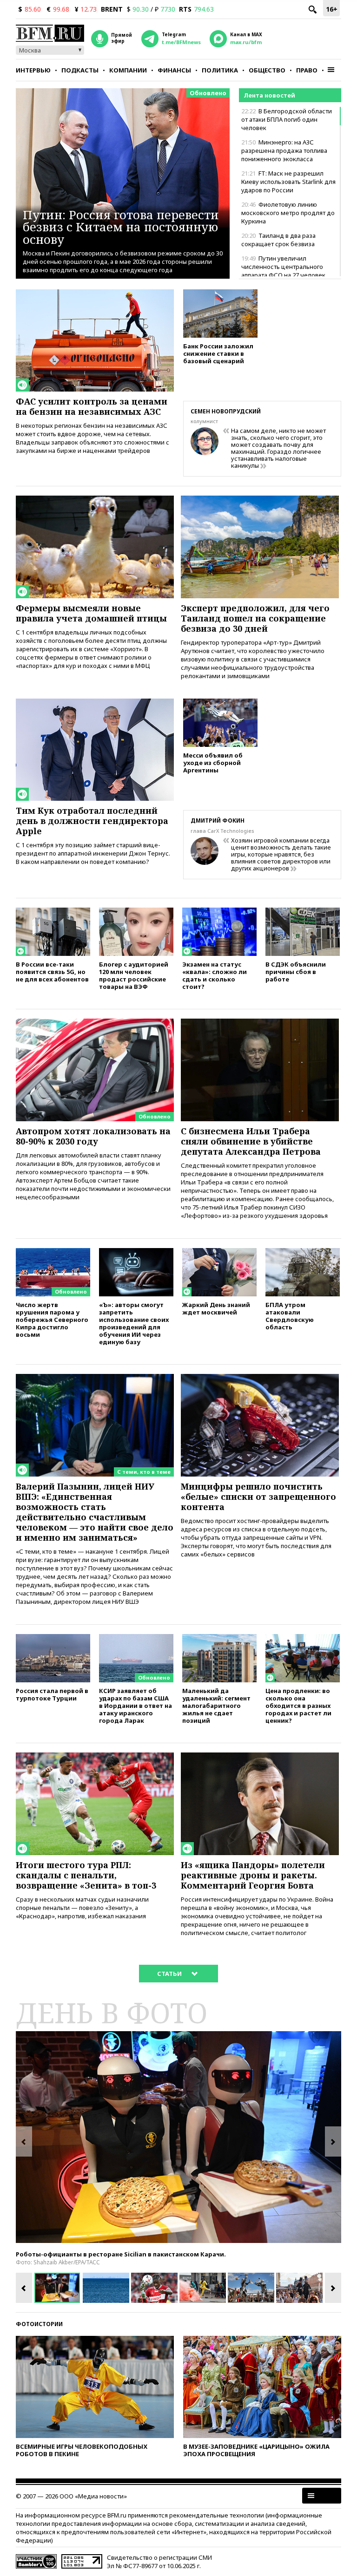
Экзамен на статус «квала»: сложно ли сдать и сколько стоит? (215, 975)
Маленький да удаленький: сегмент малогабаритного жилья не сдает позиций (216, 1705)
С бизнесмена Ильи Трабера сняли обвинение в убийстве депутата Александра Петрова (251, 1141)
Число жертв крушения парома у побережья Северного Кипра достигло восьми (52, 1319)
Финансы (174, 70)
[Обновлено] (95, 1023)
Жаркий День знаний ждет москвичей (216, 1308)
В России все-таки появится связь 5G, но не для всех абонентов (52, 971)
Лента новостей (269, 95)
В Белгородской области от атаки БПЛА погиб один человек (287, 119)
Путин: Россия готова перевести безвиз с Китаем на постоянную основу (121, 227)
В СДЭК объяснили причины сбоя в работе (296, 971)
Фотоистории (39, 2324)
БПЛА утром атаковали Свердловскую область (290, 1316)
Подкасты (80, 70)
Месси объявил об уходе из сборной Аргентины (213, 762)
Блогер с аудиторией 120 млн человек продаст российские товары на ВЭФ (134, 975)
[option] (178, 2137)
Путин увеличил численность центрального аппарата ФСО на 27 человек (283, 267)
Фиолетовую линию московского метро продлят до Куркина (288, 213)
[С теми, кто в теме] (95, 1378)
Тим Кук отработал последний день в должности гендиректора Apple (92, 821)
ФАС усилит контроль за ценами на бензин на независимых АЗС (92, 406)
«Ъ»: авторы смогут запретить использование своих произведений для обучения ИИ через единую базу (134, 1323)
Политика (220, 70)
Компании (128, 70)
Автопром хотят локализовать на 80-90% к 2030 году (93, 1136)
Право (307, 70)
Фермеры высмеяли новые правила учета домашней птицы (91, 613)
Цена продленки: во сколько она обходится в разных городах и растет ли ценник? (298, 1705)
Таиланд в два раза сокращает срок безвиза (278, 240)
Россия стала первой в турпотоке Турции (52, 1694)
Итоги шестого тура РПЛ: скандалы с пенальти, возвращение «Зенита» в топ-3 (86, 1875)
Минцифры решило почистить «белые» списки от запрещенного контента (258, 1497)
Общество (267, 70)
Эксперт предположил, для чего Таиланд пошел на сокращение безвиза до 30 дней (255, 618)
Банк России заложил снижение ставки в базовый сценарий (218, 353)
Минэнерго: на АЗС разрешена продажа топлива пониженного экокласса (284, 150)
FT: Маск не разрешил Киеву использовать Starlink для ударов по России (288, 182)
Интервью (33, 70)
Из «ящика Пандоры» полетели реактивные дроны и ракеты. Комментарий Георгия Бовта (253, 1875)
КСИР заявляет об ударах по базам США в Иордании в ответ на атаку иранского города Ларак (136, 1705)
